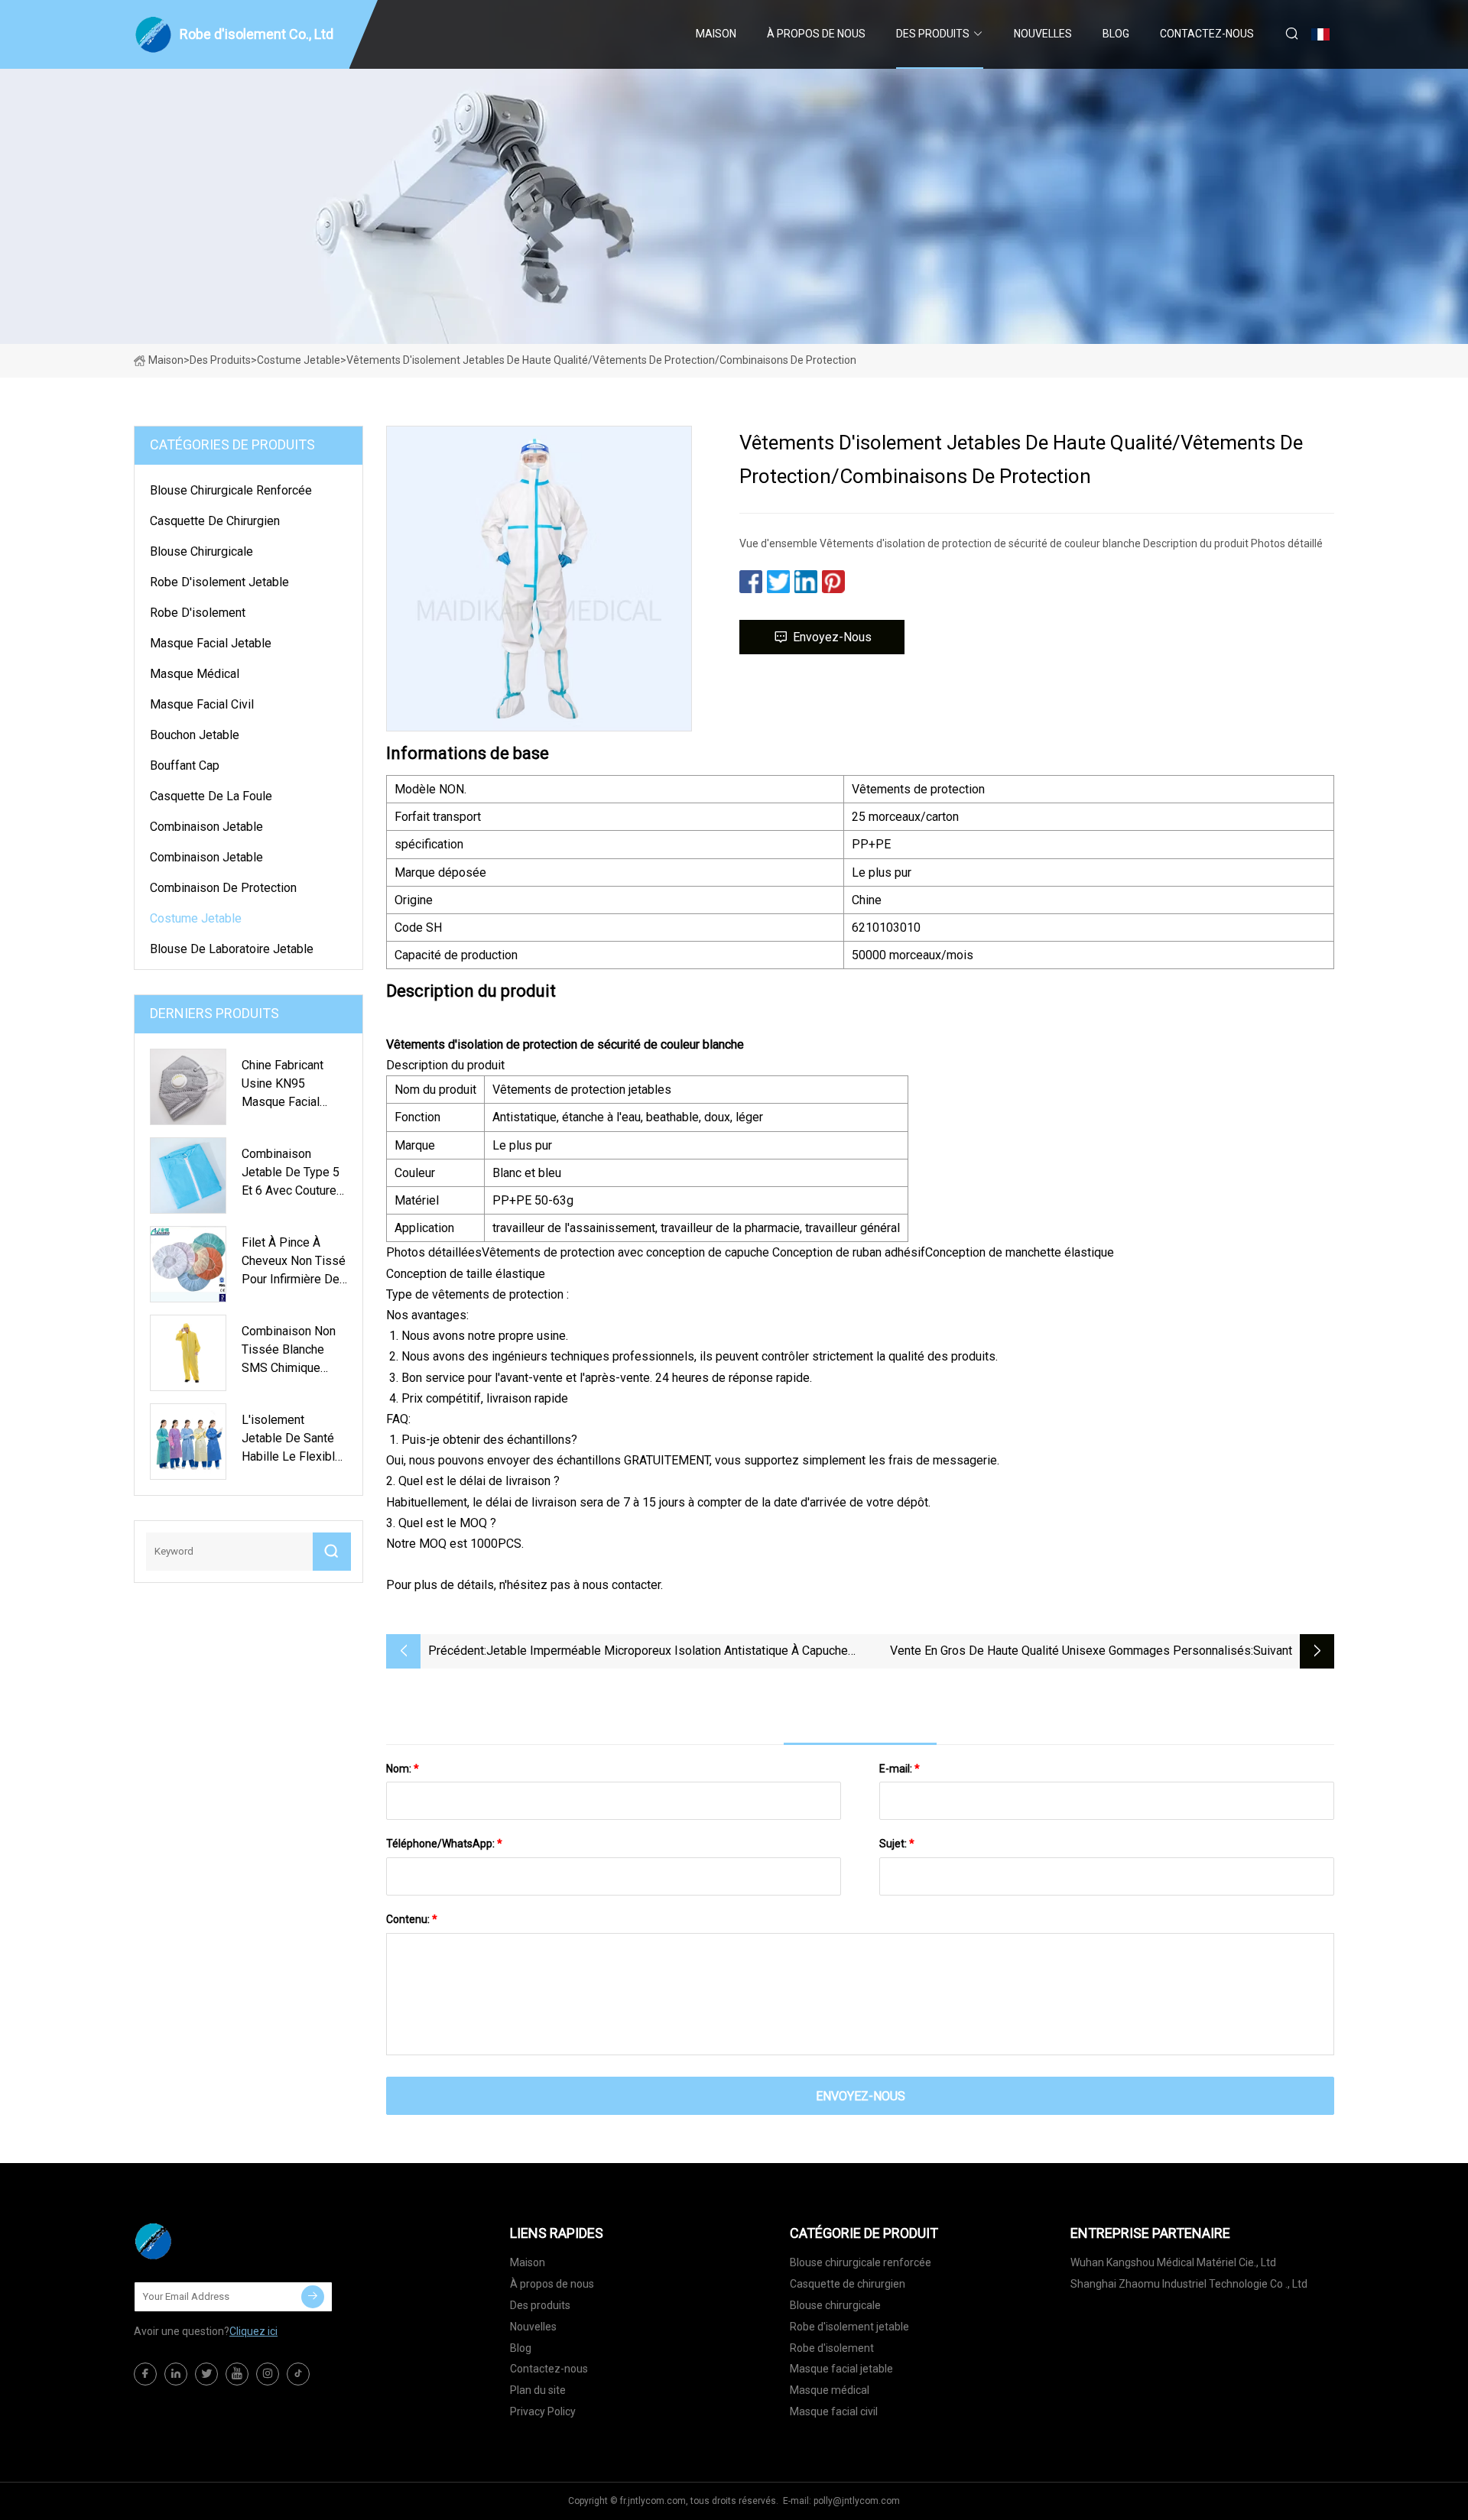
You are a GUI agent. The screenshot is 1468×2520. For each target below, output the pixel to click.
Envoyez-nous (832, 637)
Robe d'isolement (198, 613)
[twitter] (206, 2374)
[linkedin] (176, 2374)
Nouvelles (1043, 34)
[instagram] (268, 2374)
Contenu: (412, 1919)
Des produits (933, 34)
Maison (716, 34)
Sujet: (897, 1844)
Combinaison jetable (206, 827)
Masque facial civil (202, 704)
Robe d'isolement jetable (219, 582)
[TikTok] (298, 2374)
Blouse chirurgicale (201, 551)
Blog (1116, 34)
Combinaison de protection (223, 888)
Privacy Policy (543, 2411)
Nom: (403, 1769)
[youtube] (237, 2374)
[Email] (313, 2297)
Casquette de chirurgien (215, 521)
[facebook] (145, 2374)
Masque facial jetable (211, 643)
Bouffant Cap (185, 765)
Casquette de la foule (211, 796)
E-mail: (900, 1769)
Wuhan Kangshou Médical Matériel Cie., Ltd (1173, 2262)
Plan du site (538, 2390)
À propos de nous (816, 34)
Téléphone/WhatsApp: (444, 1844)
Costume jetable (299, 360)
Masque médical (195, 674)
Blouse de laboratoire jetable (232, 949)
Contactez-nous (1207, 34)
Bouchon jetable (195, 735)
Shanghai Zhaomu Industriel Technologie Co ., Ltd (1189, 2284)
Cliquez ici (253, 2331)
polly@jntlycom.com (857, 2501)
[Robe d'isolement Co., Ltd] (210, 2241)
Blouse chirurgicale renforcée (231, 490)
